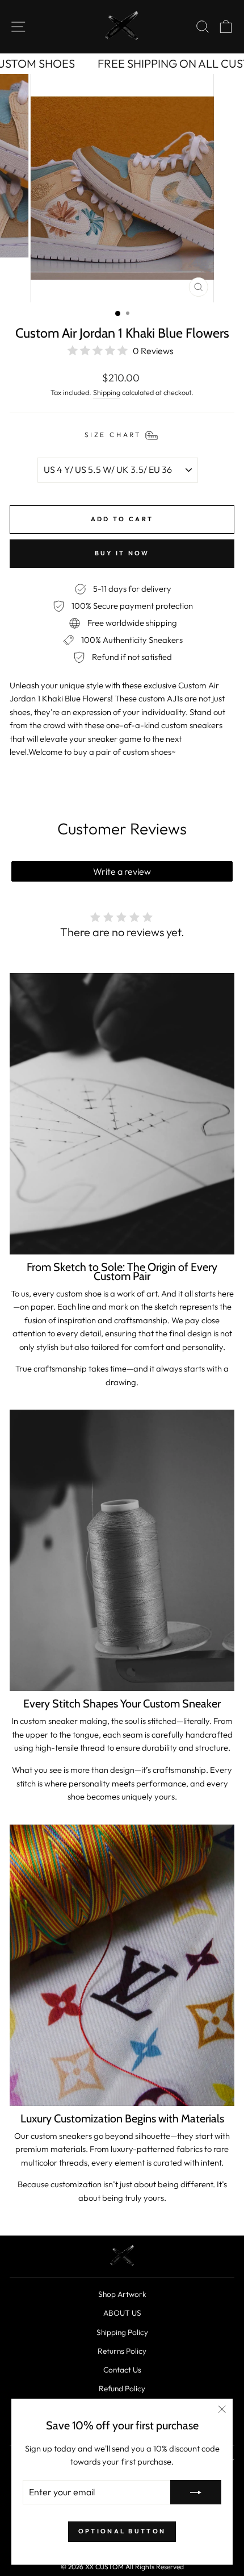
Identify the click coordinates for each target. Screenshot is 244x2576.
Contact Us (122, 2370)
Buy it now (122, 553)
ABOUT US (122, 2313)
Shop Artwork (122, 2294)
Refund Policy (122, 2388)
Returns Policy (122, 2351)
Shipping (107, 392)
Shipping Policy (122, 2332)
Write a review (122, 871)
